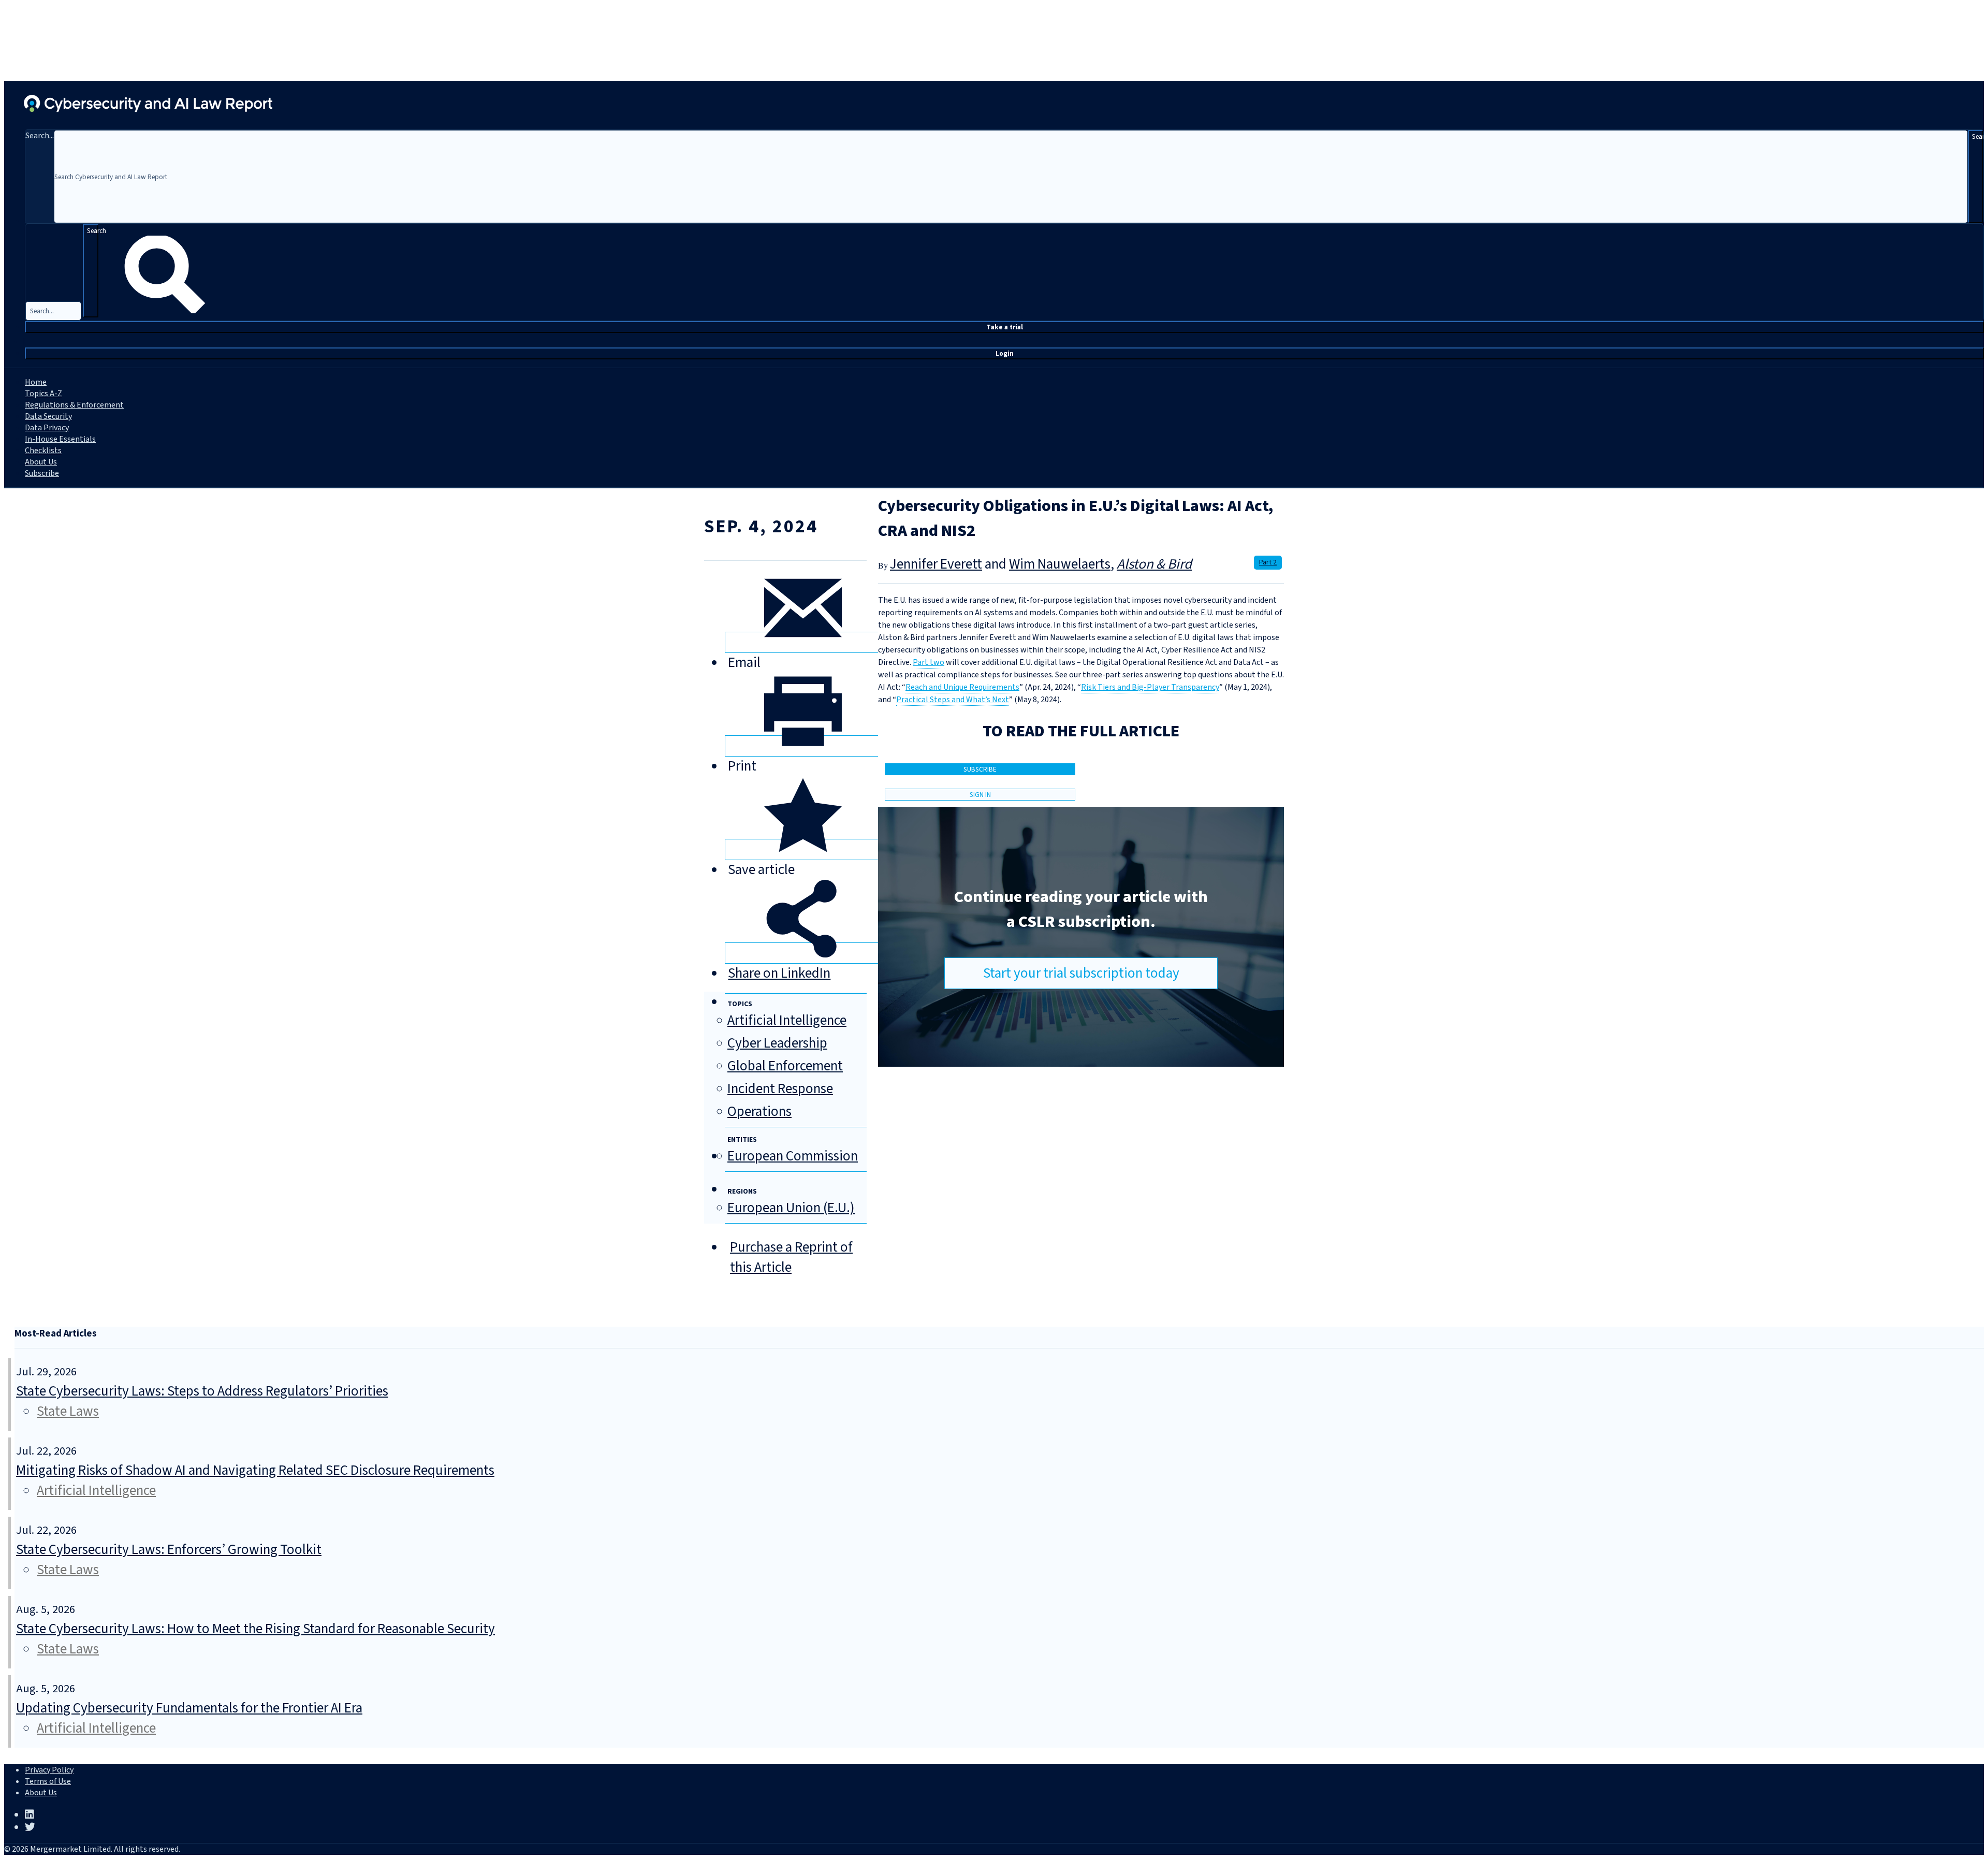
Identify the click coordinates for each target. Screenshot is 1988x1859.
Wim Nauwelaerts (1060, 564)
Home (36, 382)
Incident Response (780, 1089)
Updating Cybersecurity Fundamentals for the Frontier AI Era (189, 1708)
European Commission (793, 1156)
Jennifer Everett (936, 564)
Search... (40, 136)
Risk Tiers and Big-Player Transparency (1150, 687)
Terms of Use (48, 1781)
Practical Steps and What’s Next (953, 700)
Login (1005, 353)
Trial (1005, 327)
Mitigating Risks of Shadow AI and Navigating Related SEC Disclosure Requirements (255, 1470)
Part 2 (1268, 562)
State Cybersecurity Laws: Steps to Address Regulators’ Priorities (202, 1391)
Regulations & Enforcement (74, 405)
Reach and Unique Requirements (962, 687)
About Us (41, 462)
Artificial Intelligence (787, 1020)
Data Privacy (47, 428)
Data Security (48, 416)
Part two (929, 662)
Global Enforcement (785, 1066)
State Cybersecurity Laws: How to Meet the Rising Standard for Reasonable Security (255, 1629)
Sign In (980, 795)
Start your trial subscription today (1081, 973)
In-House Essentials (60, 439)
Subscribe (42, 473)
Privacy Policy (49, 1770)
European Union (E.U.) (791, 1208)
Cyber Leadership (777, 1043)
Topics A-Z (43, 394)
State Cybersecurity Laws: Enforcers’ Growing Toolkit (169, 1550)
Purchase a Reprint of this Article (791, 1257)
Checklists (43, 451)
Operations (759, 1112)
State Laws (68, 1411)
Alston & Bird (1154, 564)
